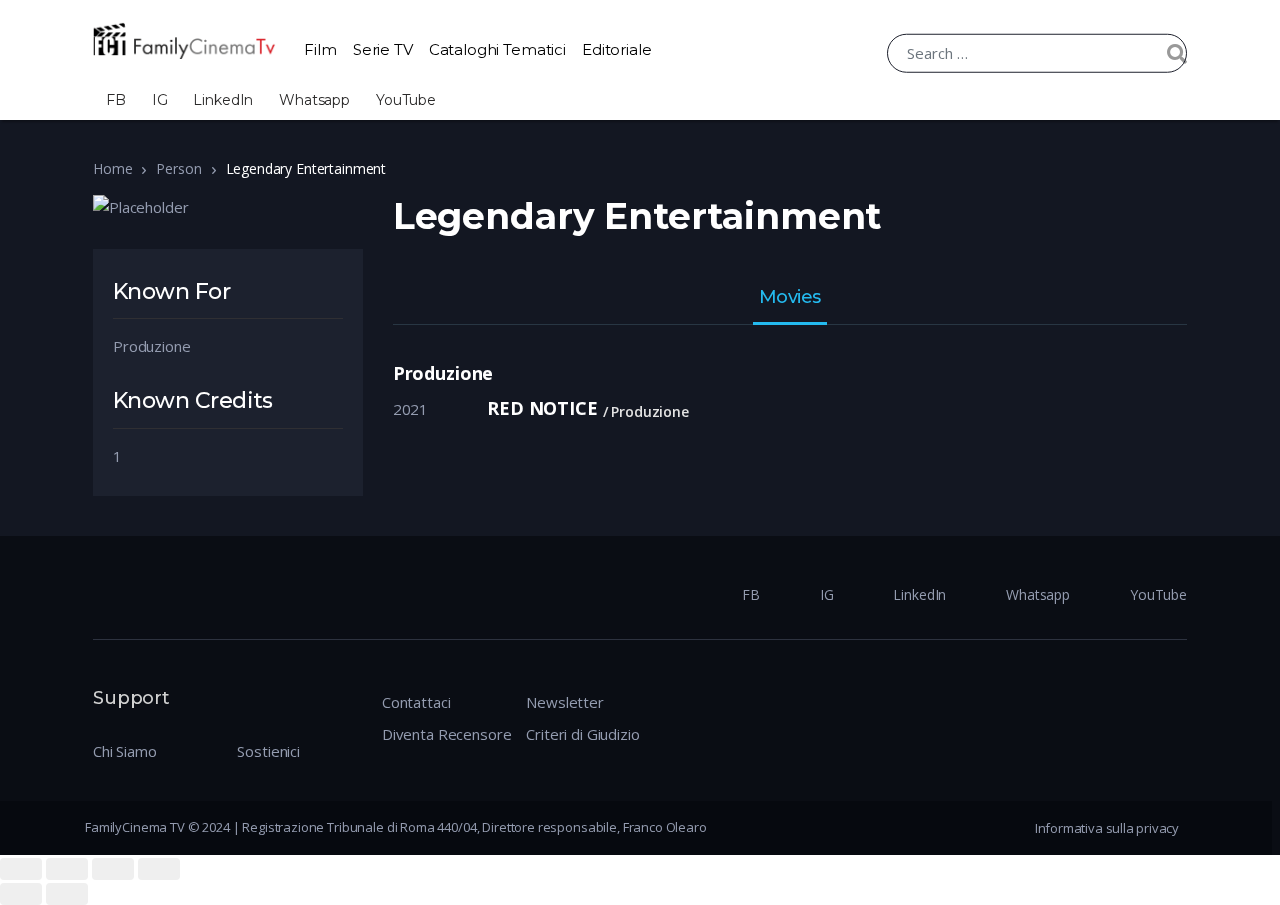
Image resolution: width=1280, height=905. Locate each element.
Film (320, 49)
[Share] (67, 869)
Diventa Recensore (446, 734)
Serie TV (383, 49)
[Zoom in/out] (159, 869)
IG (160, 100)
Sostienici (268, 751)
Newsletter (565, 702)
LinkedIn (223, 100)
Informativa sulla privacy (1107, 828)
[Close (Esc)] (21, 869)
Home (112, 168)
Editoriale (617, 49)
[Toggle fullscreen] (113, 869)
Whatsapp (314, 100)
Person (178, 168)
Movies (790, 298)
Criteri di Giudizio (582, 734)
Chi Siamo (125, 751)
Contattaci (416, 702)
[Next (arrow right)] (67, 894)
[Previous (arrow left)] (21, 894)
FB (116, 100)
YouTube (406, 100)
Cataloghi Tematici (497, 49)
